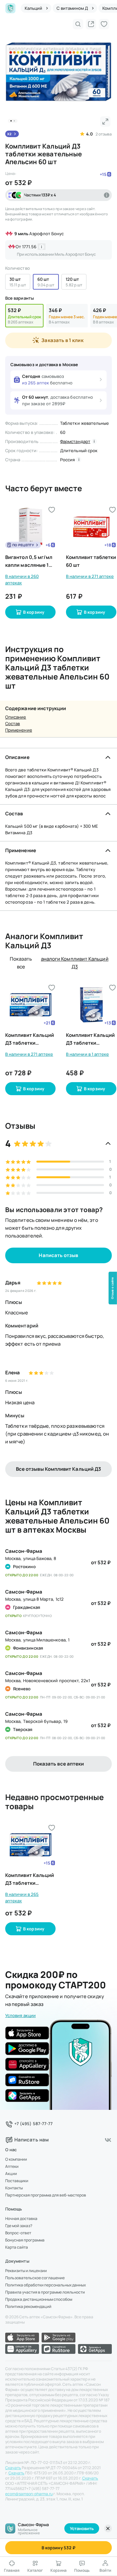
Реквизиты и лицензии (26, 2271)
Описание (16, 717)
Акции (11, 2174)
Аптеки (12, 2167)
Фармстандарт (75, 441)
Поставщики (17, 2181)
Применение (19, 730)
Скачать (13, 2468)
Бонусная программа (25, 2240)
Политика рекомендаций (28, 2307)
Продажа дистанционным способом (39, 2299)
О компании (16, 2159)
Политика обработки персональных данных (45, 2285)
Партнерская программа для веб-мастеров (46, 2195)
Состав (13, 723)
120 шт (72, 279)
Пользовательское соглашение (35, 2278)
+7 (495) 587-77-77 (33, 2124)
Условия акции (20, 2015)
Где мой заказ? (19, 2226)
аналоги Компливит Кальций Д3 (75, 963)
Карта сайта (17, 2247)
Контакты (14, 2188)
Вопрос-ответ (18, 2233)
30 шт (15, 279)
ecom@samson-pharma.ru (29, 2494)
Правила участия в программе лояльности (45, 2292)
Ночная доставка (21, 2219)
